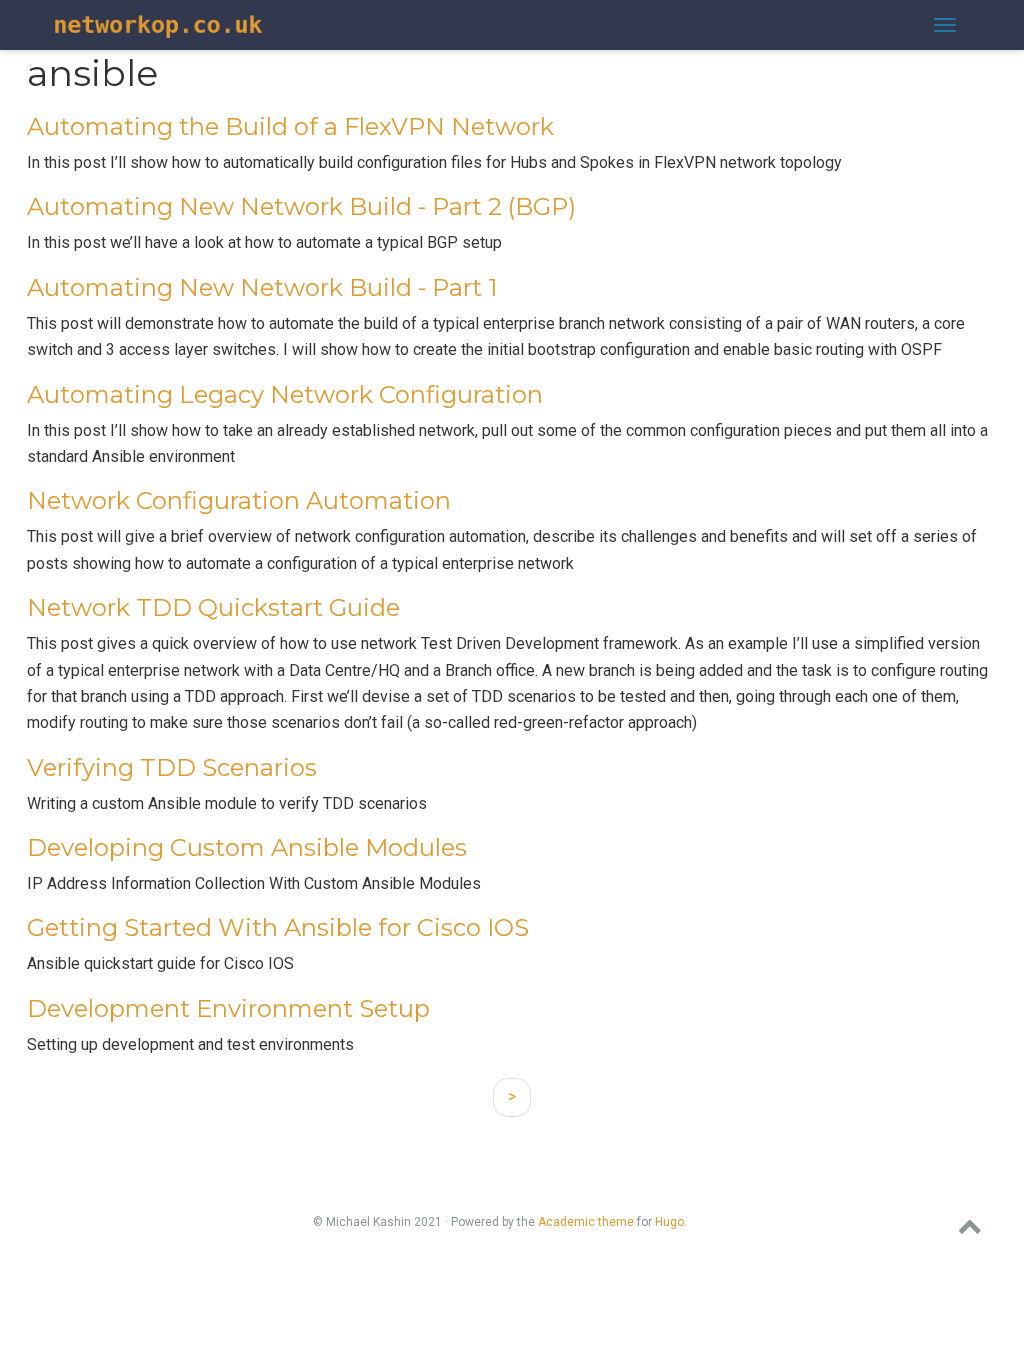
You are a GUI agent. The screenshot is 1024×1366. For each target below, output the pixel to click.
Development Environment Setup (228, 1008)
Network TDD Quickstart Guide (213, 607)
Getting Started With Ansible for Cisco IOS (278, 927)
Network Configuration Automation (239, 500)
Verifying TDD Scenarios (172, 767)
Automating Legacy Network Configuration (285, 394)
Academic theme (586, 1222)
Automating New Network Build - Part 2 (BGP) (301, 206)
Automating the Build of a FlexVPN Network (290, 126)
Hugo (669, 1222)
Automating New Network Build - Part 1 (262, 287)
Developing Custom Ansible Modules (247, 847)
